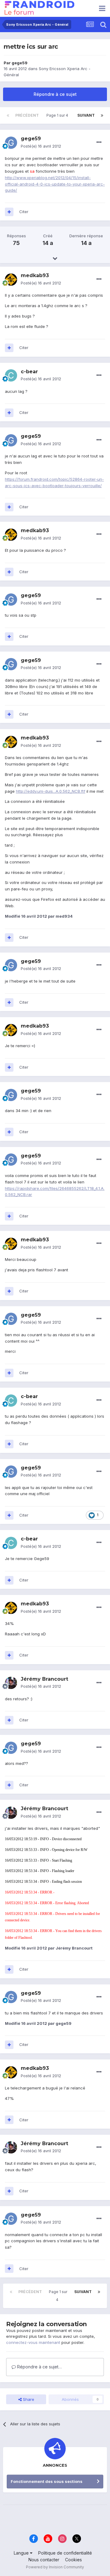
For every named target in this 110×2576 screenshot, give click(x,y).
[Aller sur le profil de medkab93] (11, 280)
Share (28, 2399)
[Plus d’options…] (99, 142)
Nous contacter (44, 2560)
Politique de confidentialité (65, 2553)
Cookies (73, 2560)
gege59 (20, 63)
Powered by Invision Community (55, 2567)
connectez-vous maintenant (33, 2342)
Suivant (86, 115)
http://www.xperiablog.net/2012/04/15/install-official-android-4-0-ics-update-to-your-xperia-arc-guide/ (55, 184)
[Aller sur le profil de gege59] (11, 143)
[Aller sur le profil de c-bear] (11, 375)
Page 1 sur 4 (58, 115)
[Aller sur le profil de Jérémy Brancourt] (11, 1683)
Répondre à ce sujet (55, 94)
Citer (24, 212)
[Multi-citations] (9, 212)
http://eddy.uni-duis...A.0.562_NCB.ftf (51, 791)
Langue (22, 2553)
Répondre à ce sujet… (39, 2367)
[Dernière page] (102, 115)
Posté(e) (41, 146)
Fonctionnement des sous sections (47, 2481)
